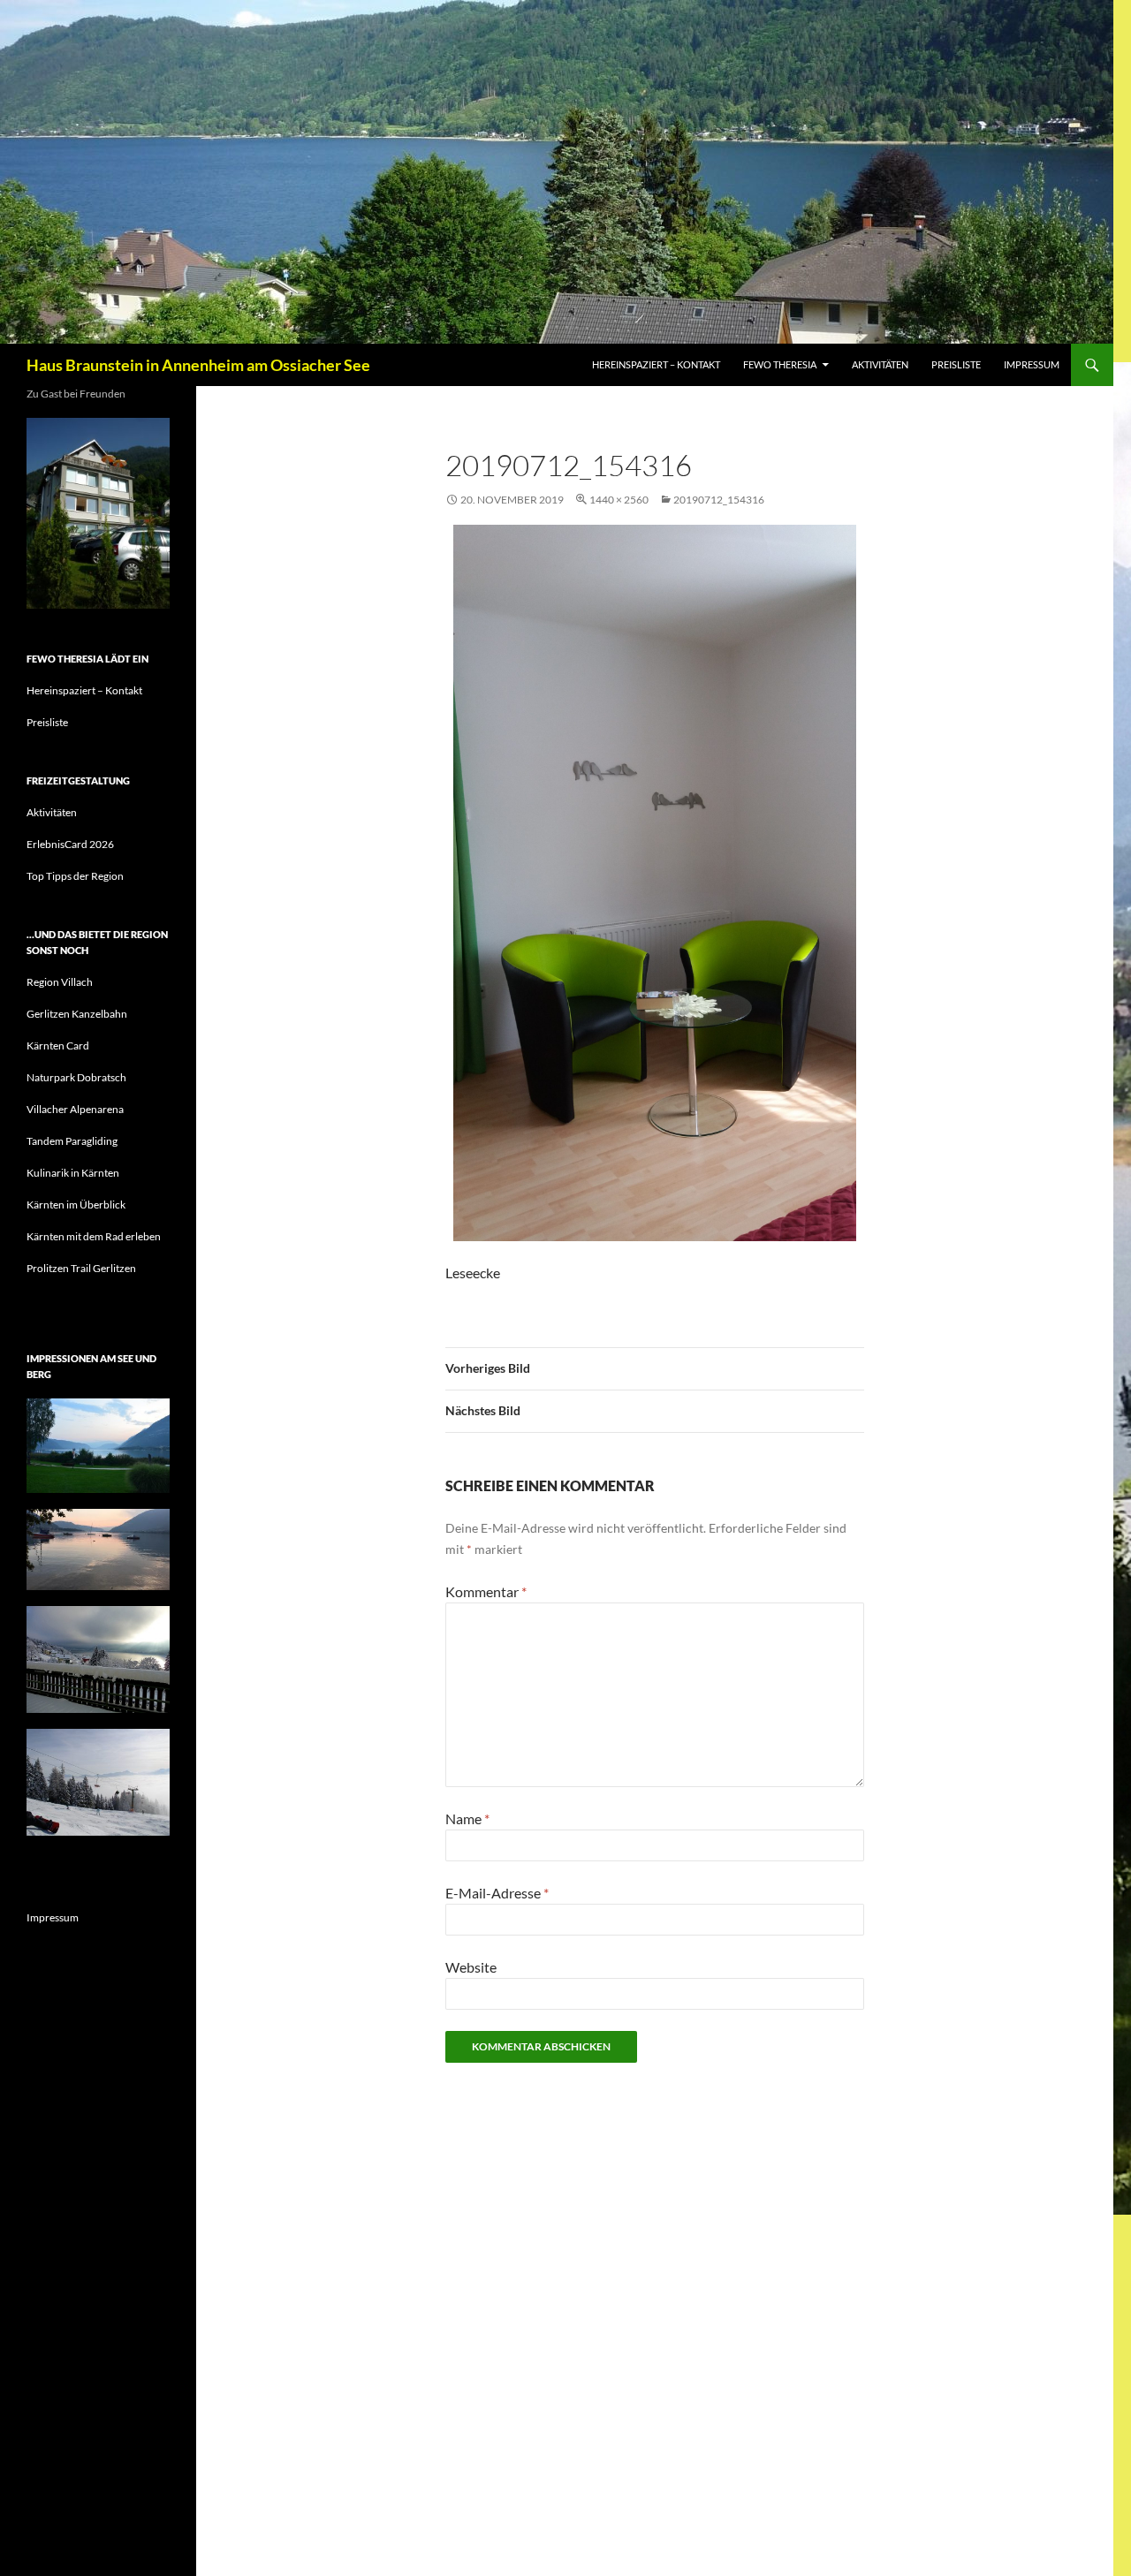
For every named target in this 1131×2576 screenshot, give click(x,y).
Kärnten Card (58, 1046)
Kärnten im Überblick (76, 1205)
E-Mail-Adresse (497, 1893)
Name (467, 1818)
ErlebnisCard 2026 (70, 844)
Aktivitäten (880, 364)
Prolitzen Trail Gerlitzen (81, 1268)
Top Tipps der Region (75, 876)
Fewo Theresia (780, 364)
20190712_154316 (719, 500)
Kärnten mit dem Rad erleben (94, 1236)
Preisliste (956, 364)
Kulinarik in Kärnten (73, 1173)
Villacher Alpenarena (75, 1109)
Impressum (1032, 364)
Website (471, 1967)
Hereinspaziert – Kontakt (656, 364)
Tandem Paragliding (72, 1141)
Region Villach (60, 982)
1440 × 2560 (619, 500)
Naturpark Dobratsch (76, 1077)
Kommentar (486, 1591)
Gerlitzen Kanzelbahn (77, 1014)
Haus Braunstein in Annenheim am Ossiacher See (198, 365)
